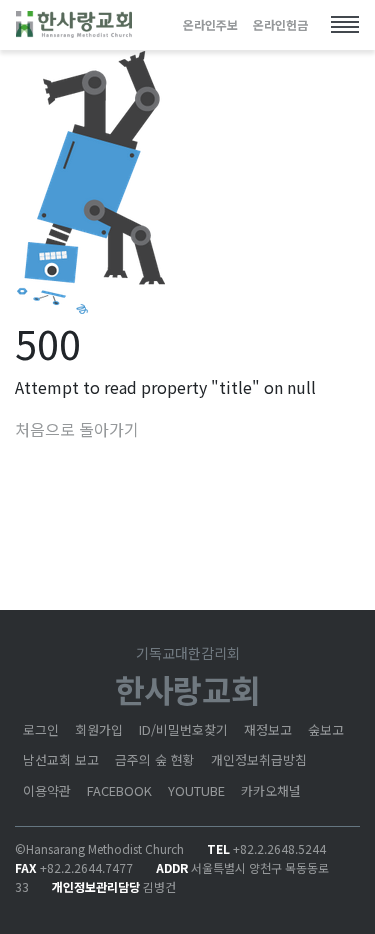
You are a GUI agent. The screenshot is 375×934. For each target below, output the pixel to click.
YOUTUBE (196, 790)
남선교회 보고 (61, 759)
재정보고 (268, 729)
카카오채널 (271, 790)
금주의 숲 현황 (155, 759)
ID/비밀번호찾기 (183, 729)
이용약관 (47, 790)
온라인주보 (210, 24)
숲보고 (326, 729)
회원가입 (99, 729)
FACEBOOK (119, 790)
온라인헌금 (280, 24)
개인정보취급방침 (259, 759)
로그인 (41, 729)
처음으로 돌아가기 (77, 429)
